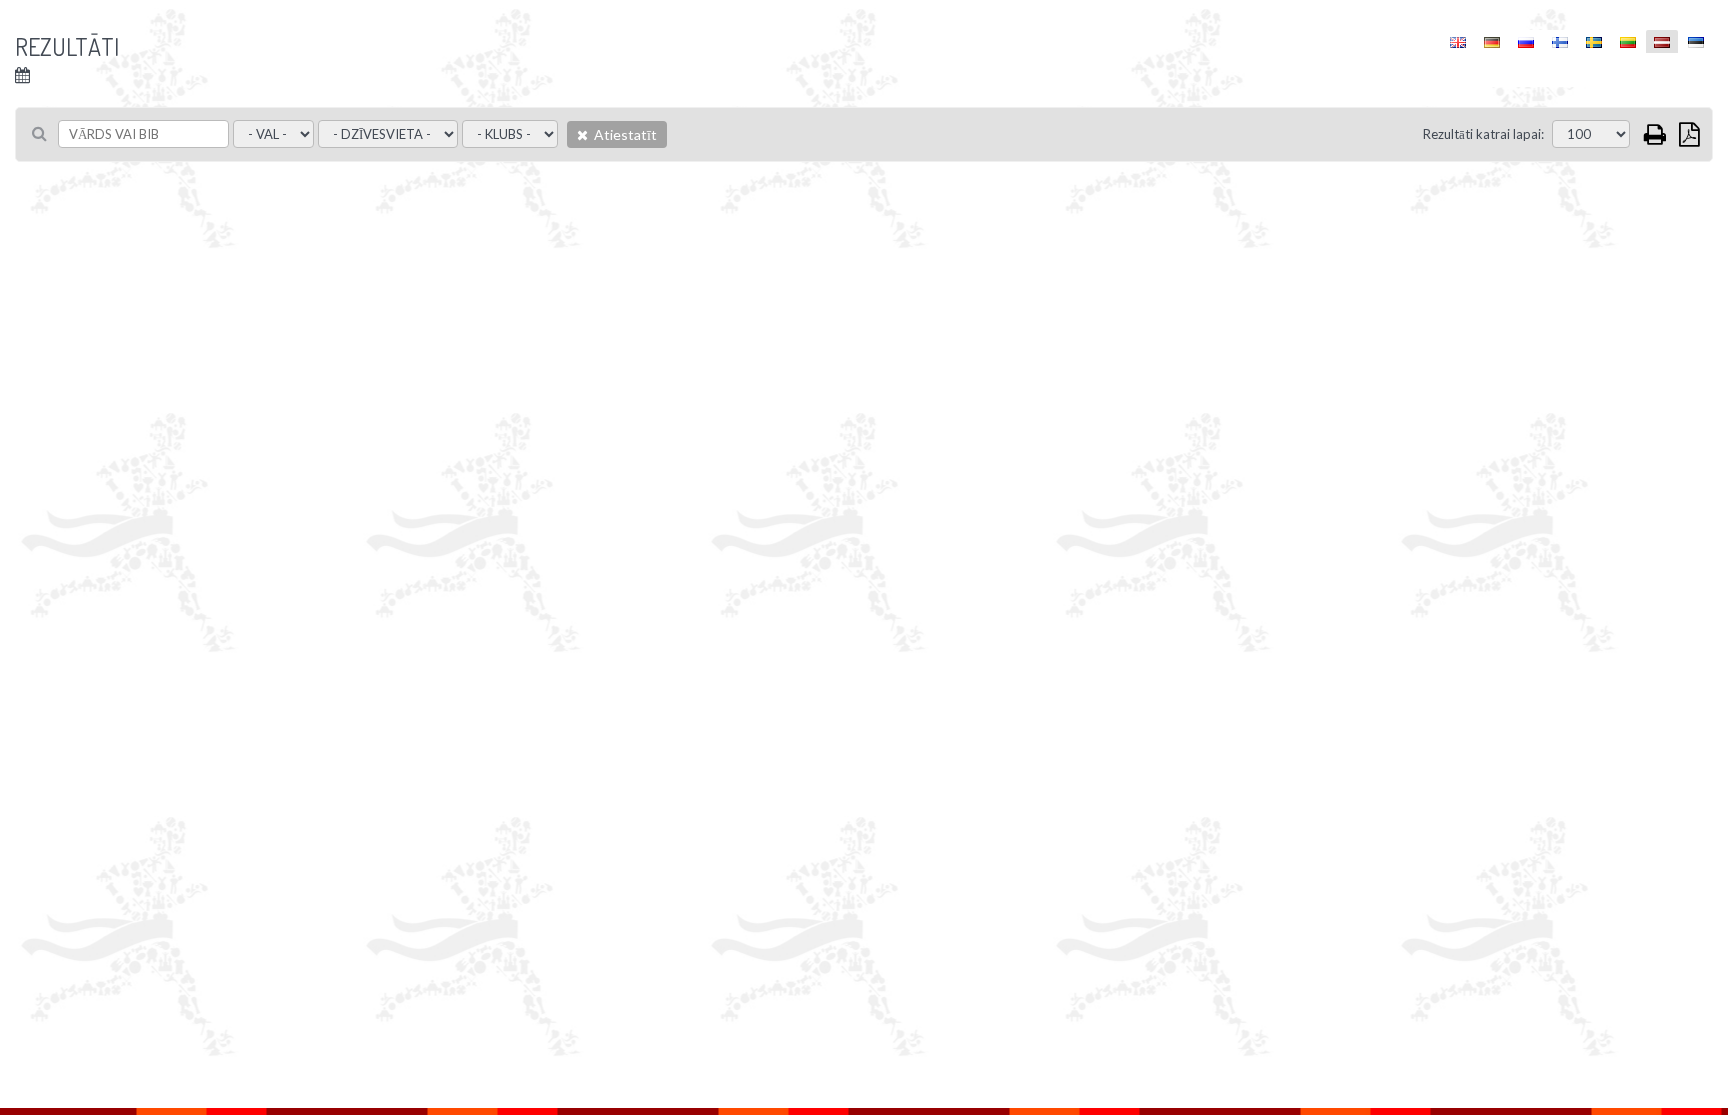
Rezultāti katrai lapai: (1483, 134)
